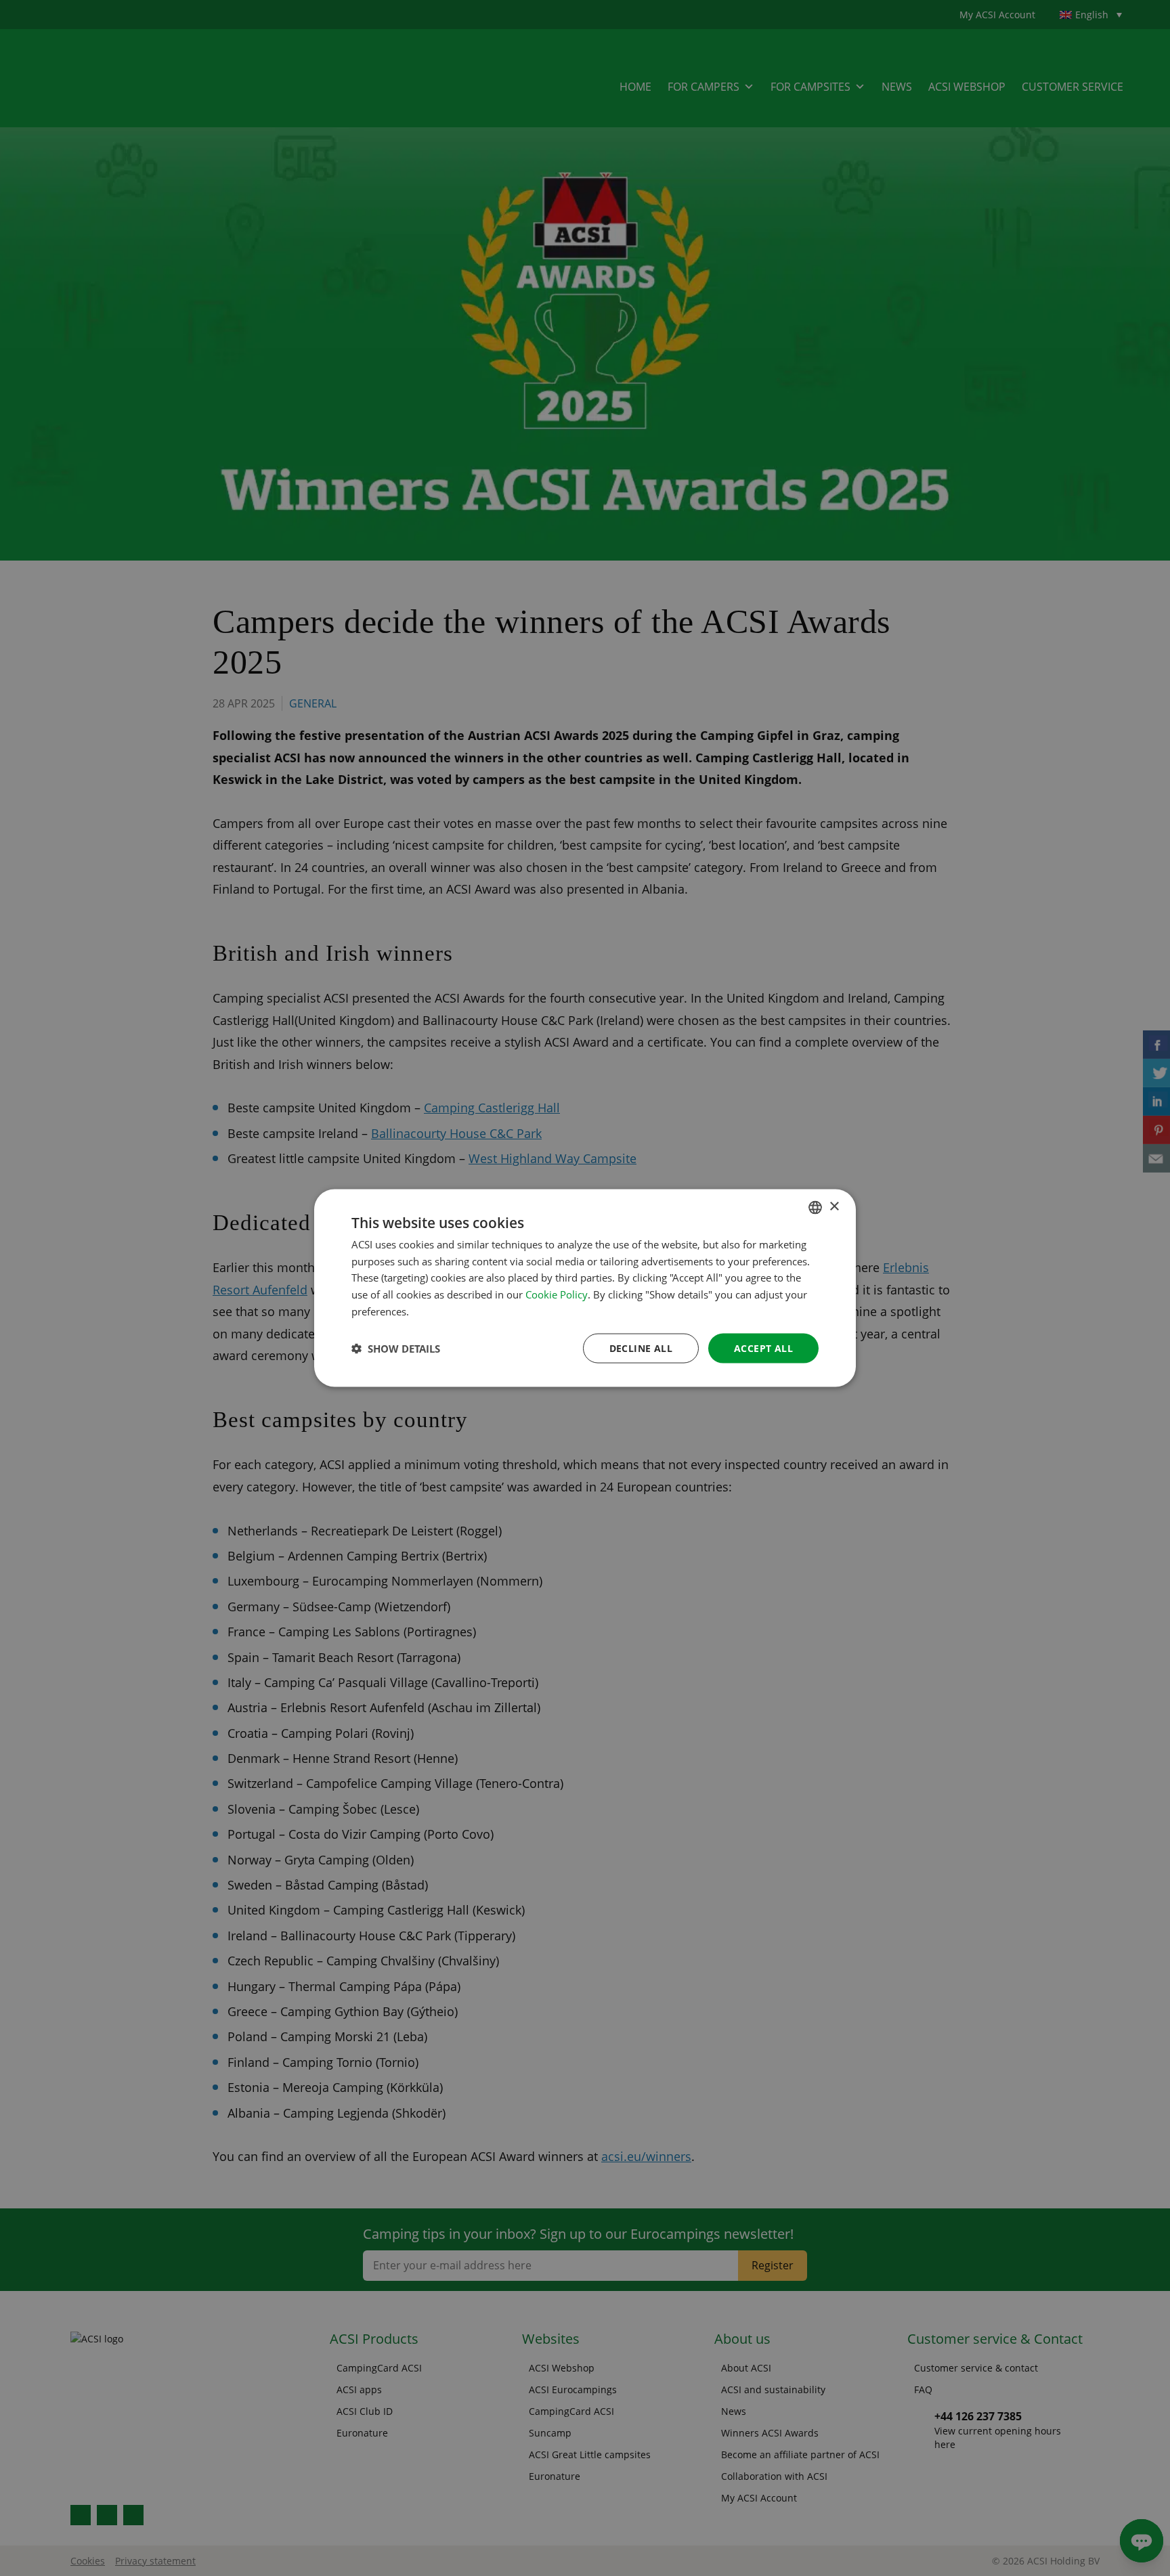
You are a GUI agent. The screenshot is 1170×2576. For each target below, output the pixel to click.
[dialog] (585, 1288)
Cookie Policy (557, 1294)
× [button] (834, 1207)
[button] (396, 1349)
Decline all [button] (641, 1348)
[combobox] (815, 1207)
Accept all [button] (763, 1348)
